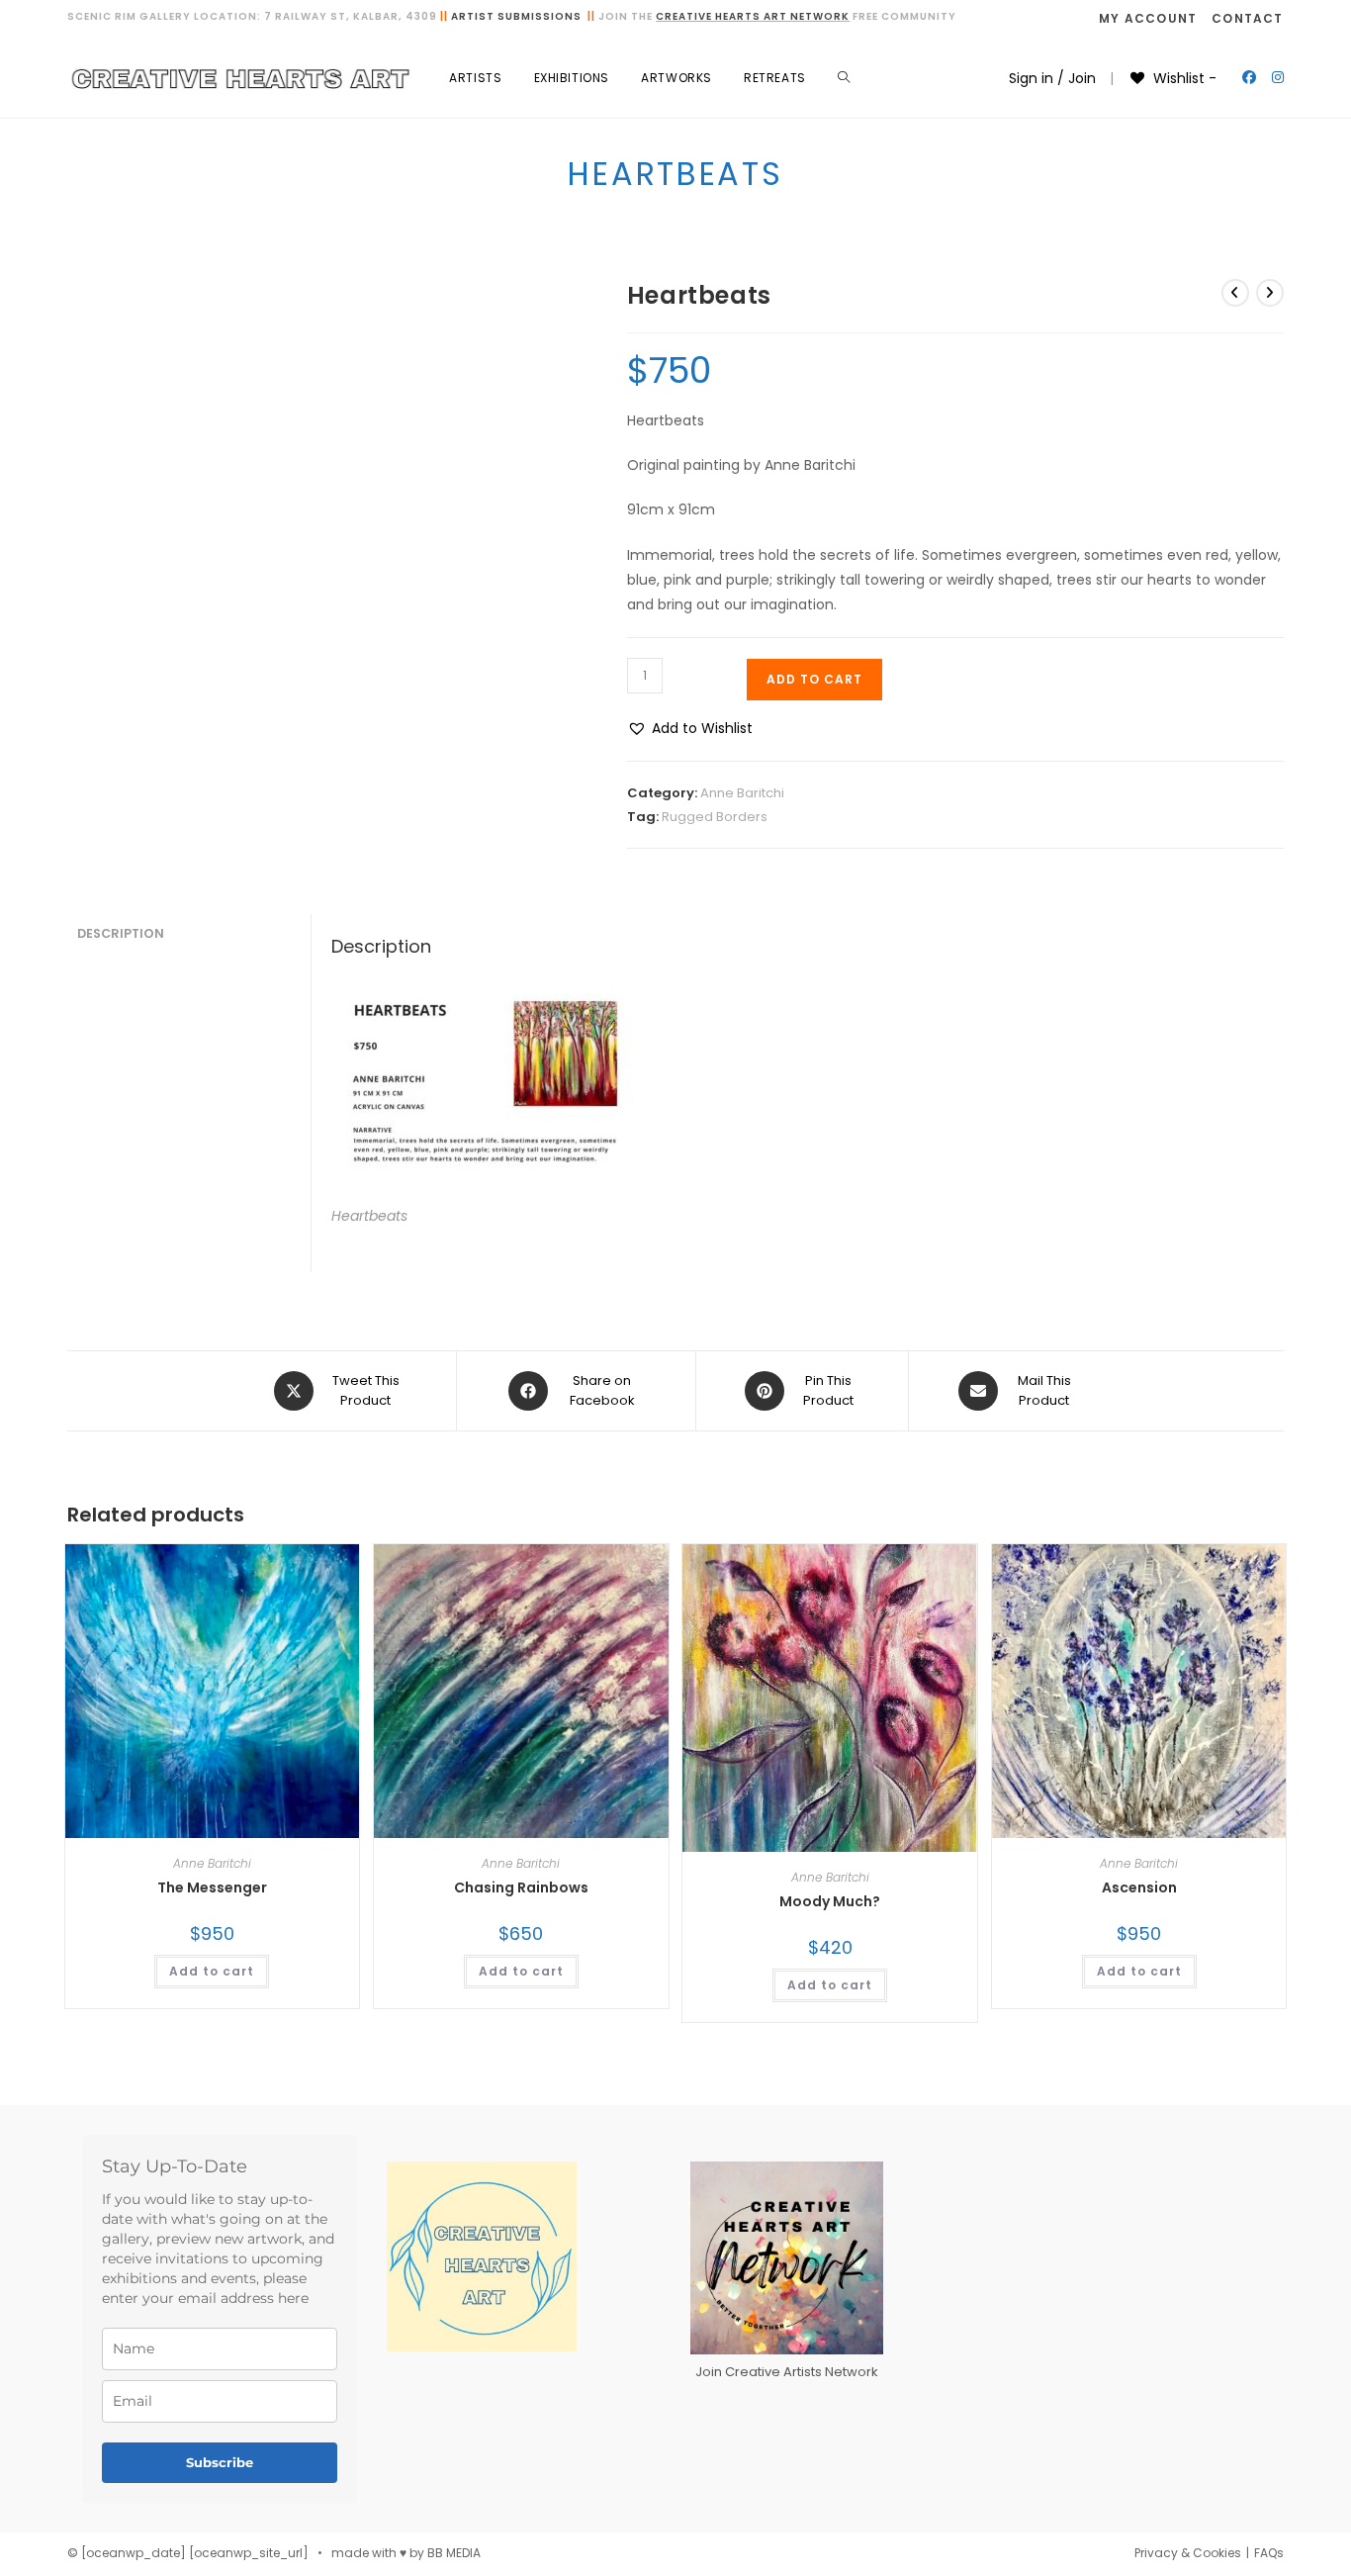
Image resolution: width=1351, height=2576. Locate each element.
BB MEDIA (454, 2553)
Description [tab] (121, 933)
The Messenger (212, 1887)
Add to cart (814, 679)
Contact (1247, 18)
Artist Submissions (516, 16)
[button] (690, 729)
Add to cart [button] (212, 1971)
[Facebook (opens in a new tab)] (1249, 77)
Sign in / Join (1052, 78)
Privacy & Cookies (1188, 2553)
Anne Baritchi (742, 793)
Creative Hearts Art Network (753, 16)
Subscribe (220, 2462)
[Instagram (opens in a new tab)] (1278, 77)
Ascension (1139, 1887)
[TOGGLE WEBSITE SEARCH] (844, 78)
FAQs (1269, 2553)
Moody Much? (830, 1901)
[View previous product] (1235, 293)
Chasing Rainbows (521, 1887)
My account (1148, 18)
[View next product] (1270, 293)
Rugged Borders (715, 817)
